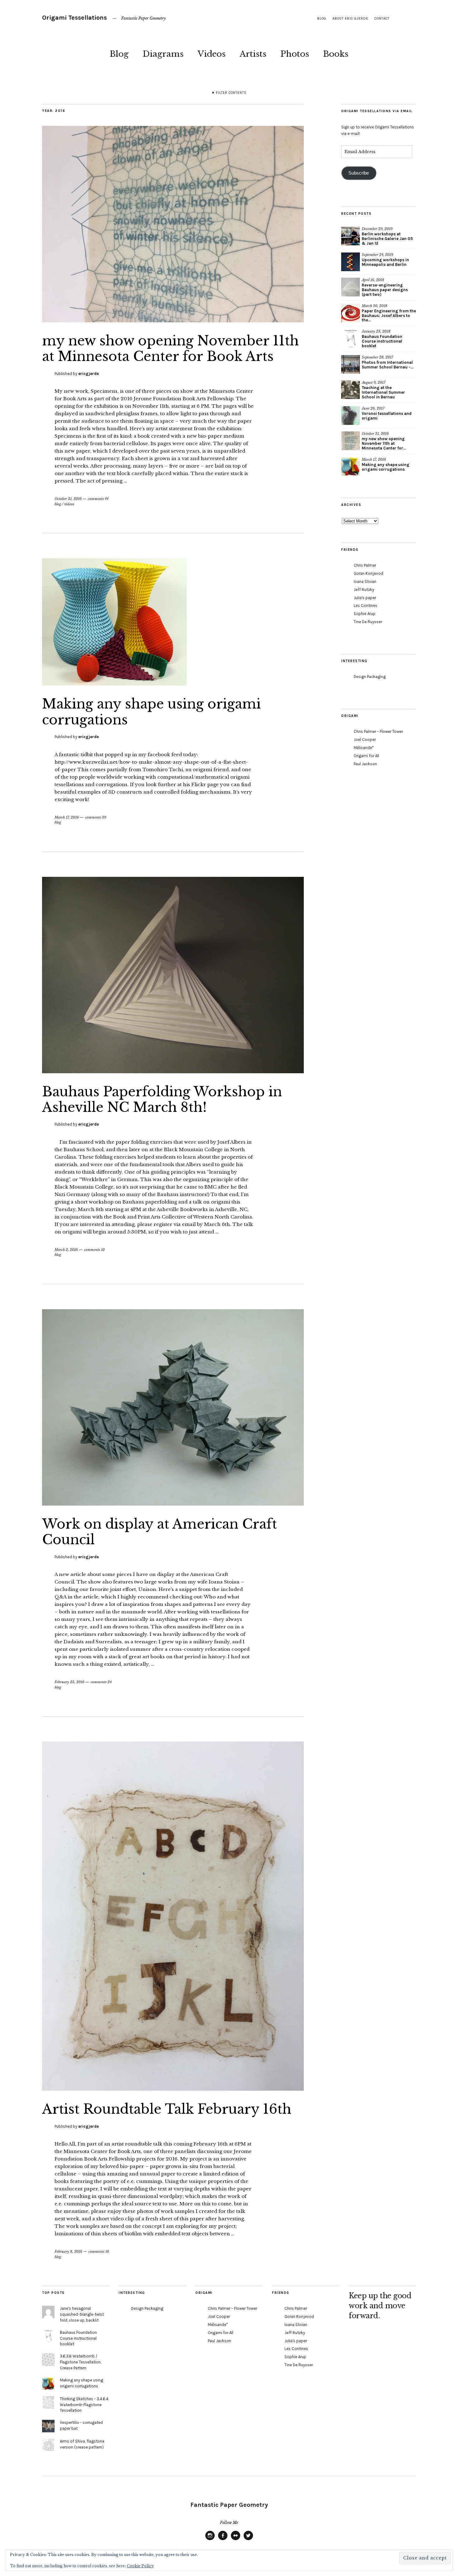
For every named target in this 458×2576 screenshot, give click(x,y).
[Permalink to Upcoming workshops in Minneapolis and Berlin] (351, 262)
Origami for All (366, 756)
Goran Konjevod (368, 573)
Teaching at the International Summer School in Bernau (383, 392)
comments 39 (96, 817)
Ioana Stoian (365, 582)
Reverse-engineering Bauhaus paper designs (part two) (385, 290)
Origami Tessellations (74, 18)
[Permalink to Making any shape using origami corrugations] (114, 684)
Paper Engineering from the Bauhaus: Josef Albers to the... (389, 316)
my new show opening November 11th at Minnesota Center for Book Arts (170, 348)
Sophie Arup (365, 614)
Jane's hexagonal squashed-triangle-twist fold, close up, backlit (82, 2314)
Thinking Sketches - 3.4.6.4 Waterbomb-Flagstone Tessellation (84, 2405)
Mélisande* (364, 748)
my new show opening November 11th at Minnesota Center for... (384, 443)
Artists (253, 54)
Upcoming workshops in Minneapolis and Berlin (385, 262)
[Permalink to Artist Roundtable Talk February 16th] (173, 2089)
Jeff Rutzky (364, 590)
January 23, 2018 (376, 331)
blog (322, 19)
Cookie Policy (140, 2566)
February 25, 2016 (69, 1682)
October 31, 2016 (68, 499)
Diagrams (163, 54)
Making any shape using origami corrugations (151, 712)
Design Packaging (370, 677)
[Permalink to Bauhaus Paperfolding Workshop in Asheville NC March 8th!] (173, 1071)
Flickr (236, 2540)
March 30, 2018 (375, 306)
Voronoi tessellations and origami (387, 416)
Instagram (210, 2540)
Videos (212, 54)
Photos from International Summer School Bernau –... (388, 365)
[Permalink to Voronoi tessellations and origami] (351, 416)
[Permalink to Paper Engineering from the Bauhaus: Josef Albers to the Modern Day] (351, 313)
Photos (295, 54)
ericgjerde (88, 374)
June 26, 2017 (373, 408)
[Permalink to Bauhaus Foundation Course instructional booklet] (351, 339)
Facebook (223, 2540)
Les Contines (365, 606)
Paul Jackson (365, 764)
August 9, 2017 (374, 382)
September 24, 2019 (377, 255)
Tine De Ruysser (368, 622)
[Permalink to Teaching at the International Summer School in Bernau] (351, 390)
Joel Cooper (365, 740)
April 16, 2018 (373, 280)
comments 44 (98, 499)
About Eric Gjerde (350, 19)
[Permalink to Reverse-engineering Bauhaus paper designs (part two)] (351, 287)
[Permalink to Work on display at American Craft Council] (173, 1504)
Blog (119, 54)
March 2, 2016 (66, 1250)
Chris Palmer (365, 565)
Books (336, 54)
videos (69, 504)
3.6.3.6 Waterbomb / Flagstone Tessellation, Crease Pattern (81, 2362)
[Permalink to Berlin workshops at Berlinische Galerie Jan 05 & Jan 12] (351, 236)
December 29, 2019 (377, 229)
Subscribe (359, 173)
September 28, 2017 (377, 357)
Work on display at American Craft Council (160, 1532)
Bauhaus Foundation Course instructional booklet (382, 341)
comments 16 (99, 2252)
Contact (382, 19)
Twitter (248, 2540)
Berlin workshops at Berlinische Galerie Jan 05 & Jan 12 (387, 239)
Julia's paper (365, 598)
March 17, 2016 (67, 817)
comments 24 (101, 1682)
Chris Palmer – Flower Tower (378, 731)
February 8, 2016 (68, 2252)
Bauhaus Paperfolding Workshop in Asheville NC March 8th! (162, 1099)
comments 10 (94, 1250)
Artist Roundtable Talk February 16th (167, 2109)
